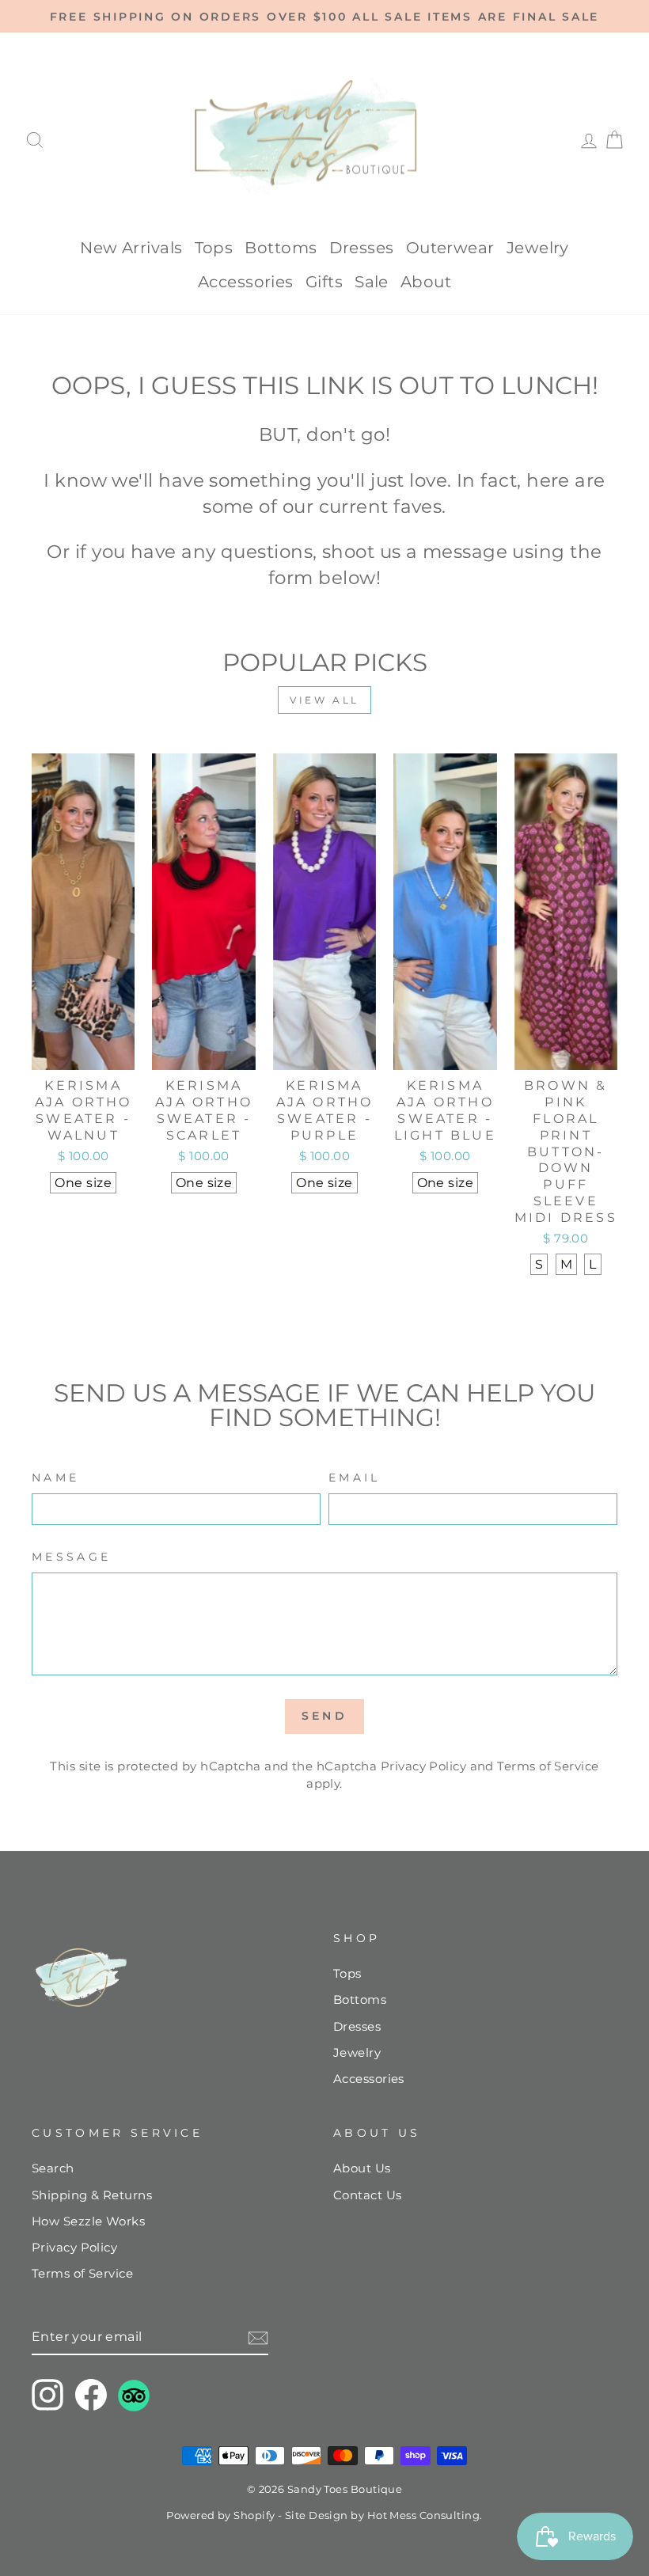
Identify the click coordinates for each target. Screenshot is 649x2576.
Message (71, 1557)
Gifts (324, 282)
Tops (214, 248)
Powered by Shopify (220, 2515)
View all (324, 700)
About (426, 282)
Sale (372, 282)
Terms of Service (548, 1766)
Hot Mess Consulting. (425, 2515)
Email (355, 1478)
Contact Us (368, 2195)
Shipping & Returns (92, 2195)
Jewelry (538, 248)
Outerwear (450, 248)
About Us (362, 2168)
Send (324, 1716)
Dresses (362, 248)
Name (55, 1478)
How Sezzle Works (88, 2221)
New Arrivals (131, 248)
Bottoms (281, 248)
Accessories (246, 282)
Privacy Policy (423, 1766)
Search (53, 2168)
